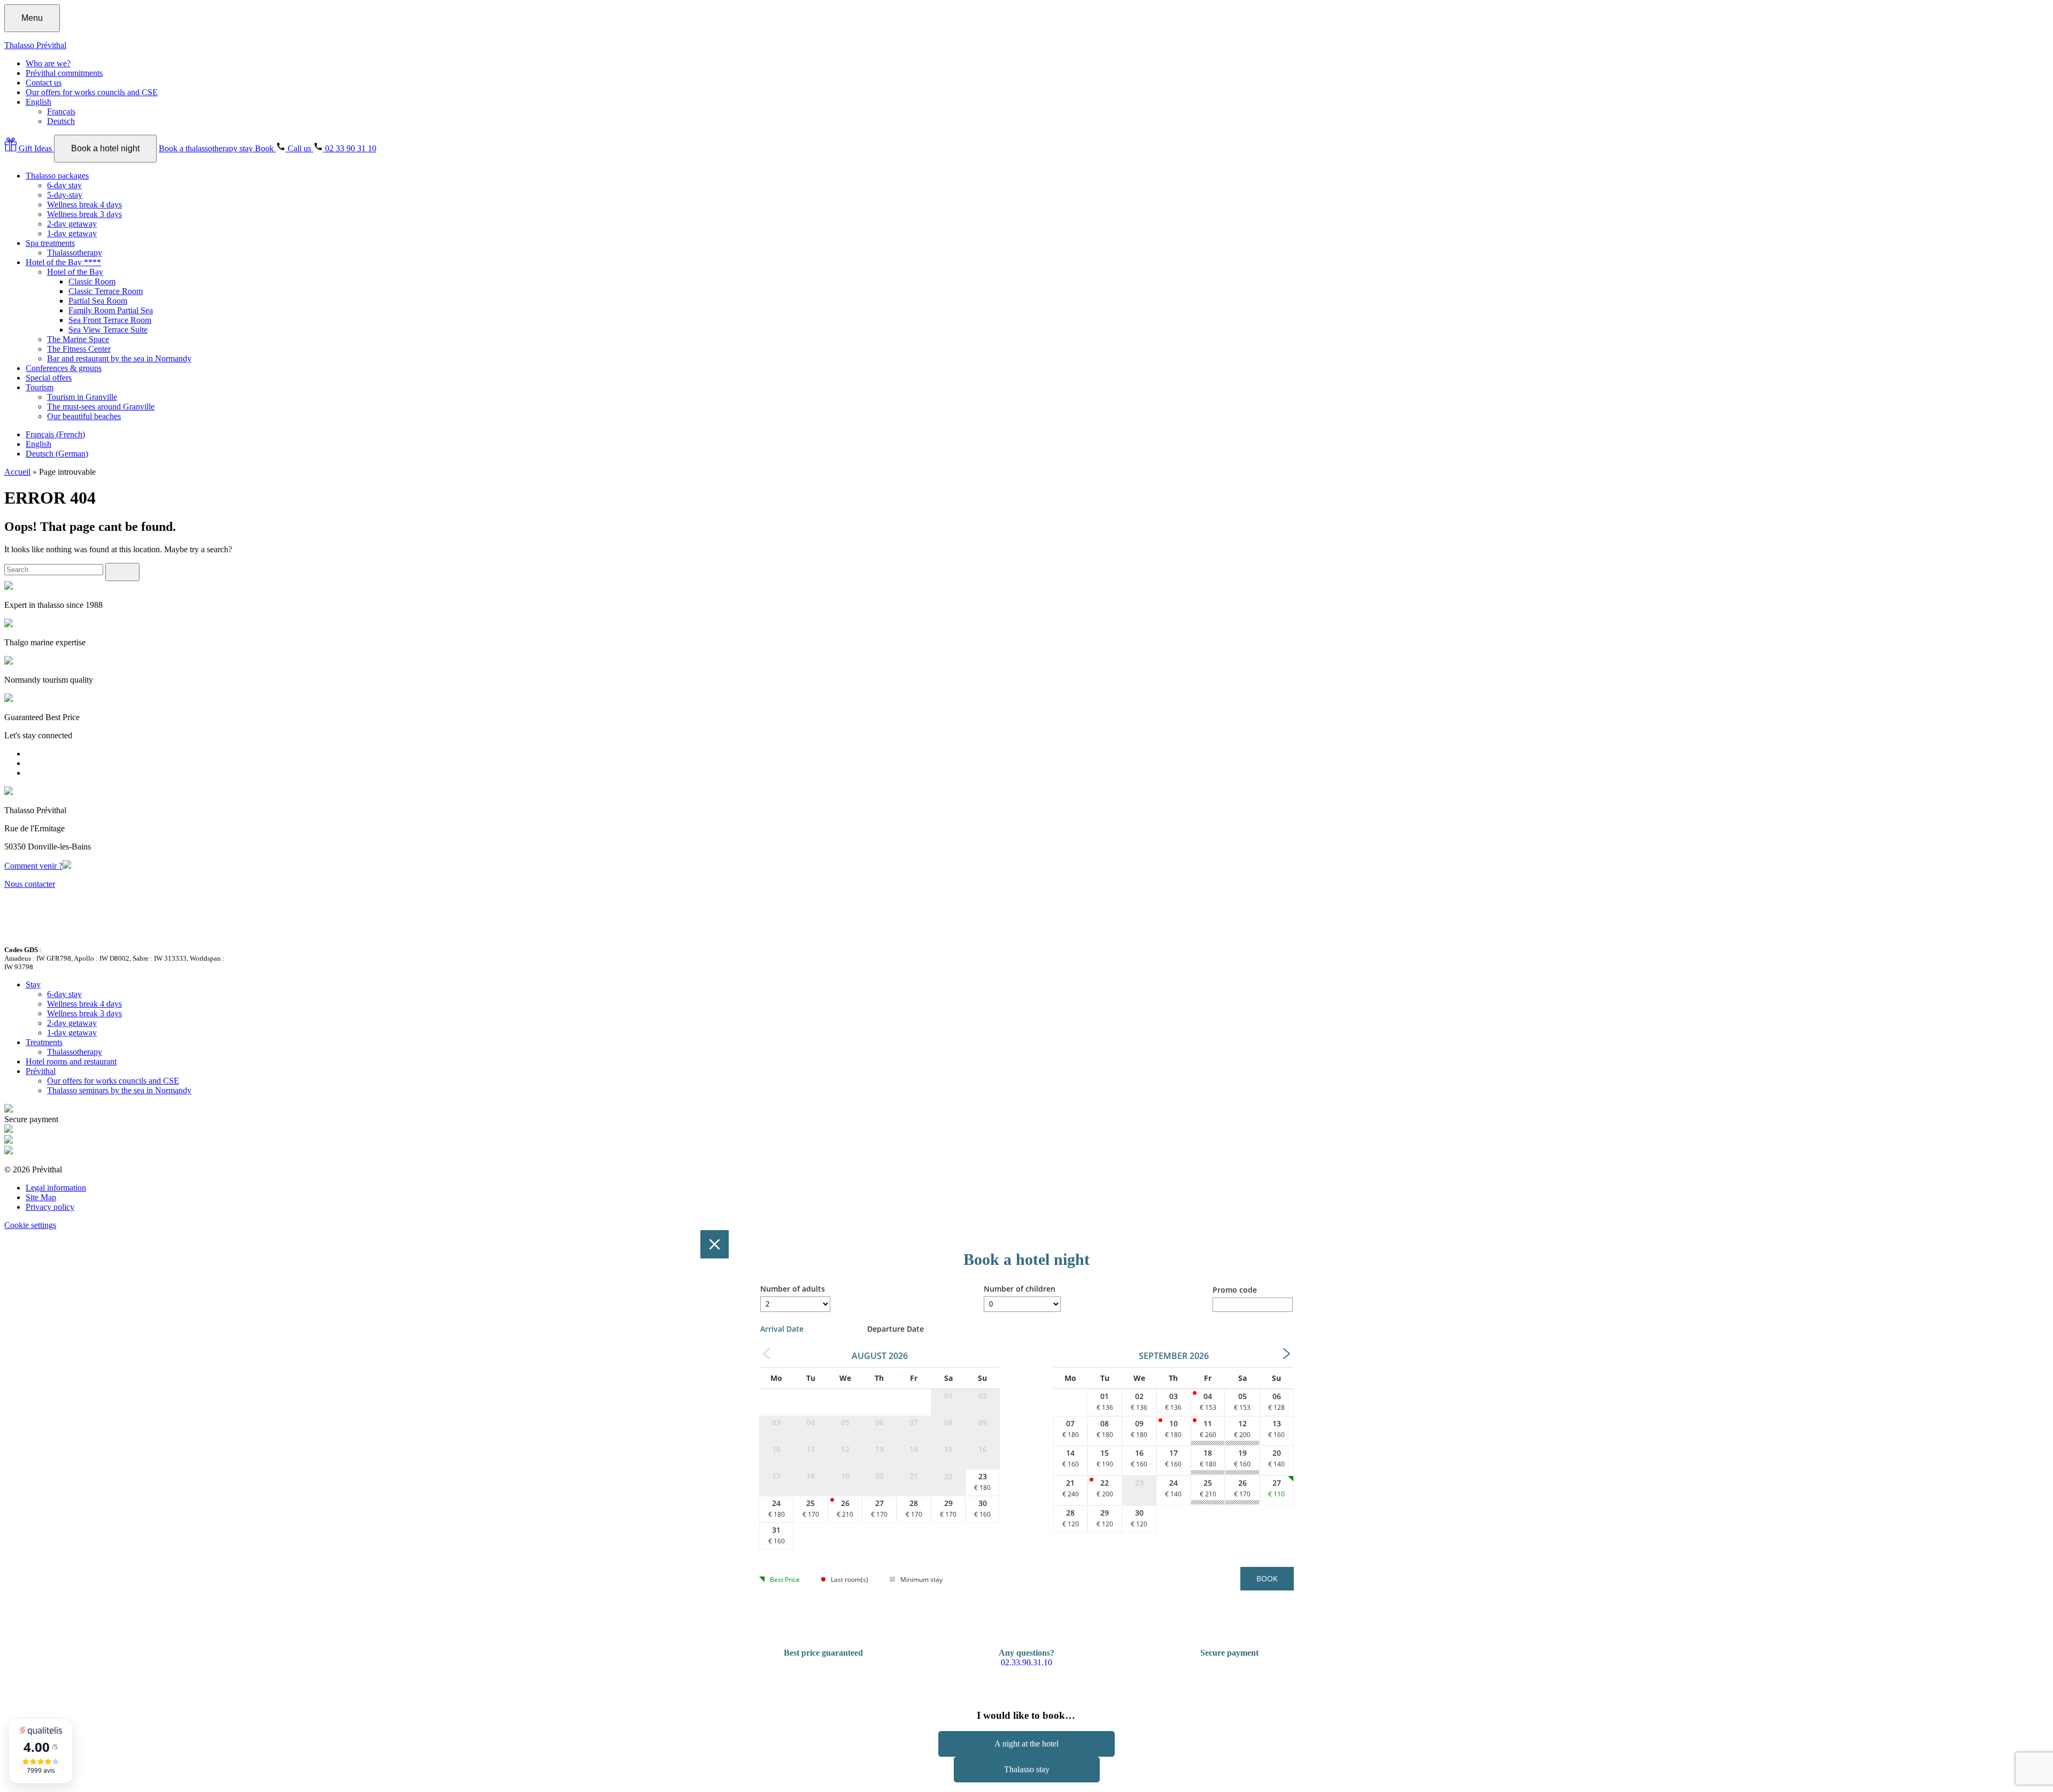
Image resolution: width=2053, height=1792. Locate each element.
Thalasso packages (57, 176)
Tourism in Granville (82, 397)
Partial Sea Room (98, 301)
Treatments (44, 1042)
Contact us (44, 83)
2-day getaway (72, 224)
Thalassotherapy (75, 253)
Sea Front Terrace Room (110, 320)
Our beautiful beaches (84, 416)
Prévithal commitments (64, 73)
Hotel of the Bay (75, 272)
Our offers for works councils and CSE (92, 92)
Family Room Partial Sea (111, 310)
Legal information (56, 1188)
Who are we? (48, 63)
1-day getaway (72, 233)
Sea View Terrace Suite (108, 330)
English (38, 102)
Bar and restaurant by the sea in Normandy (119, 358)
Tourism (40, 387)
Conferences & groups (64, 368)
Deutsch (61, 121)
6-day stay (64, 185)
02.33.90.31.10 (1026, 1662)
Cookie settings (30, 1225)
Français (61, 111)
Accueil (17, 472)
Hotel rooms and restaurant (71, 1061)
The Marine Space (78, 339)
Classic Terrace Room (106, 291)
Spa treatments (50, 243)
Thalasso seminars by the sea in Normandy (119, 1090)
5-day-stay (65, 195)
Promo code (1235, 1290)
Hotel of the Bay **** (63, 262)
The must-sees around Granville (101, 407)
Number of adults (793, 1289)
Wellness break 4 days (84, 204)
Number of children (1020, 1289)
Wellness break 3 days (84, 214)
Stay (33, 984)
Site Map (41, 1197)
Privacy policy (50, 1207)
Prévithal (41, 1071)
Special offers (49, 378)
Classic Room (92, 281)
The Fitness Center (79, 349)
